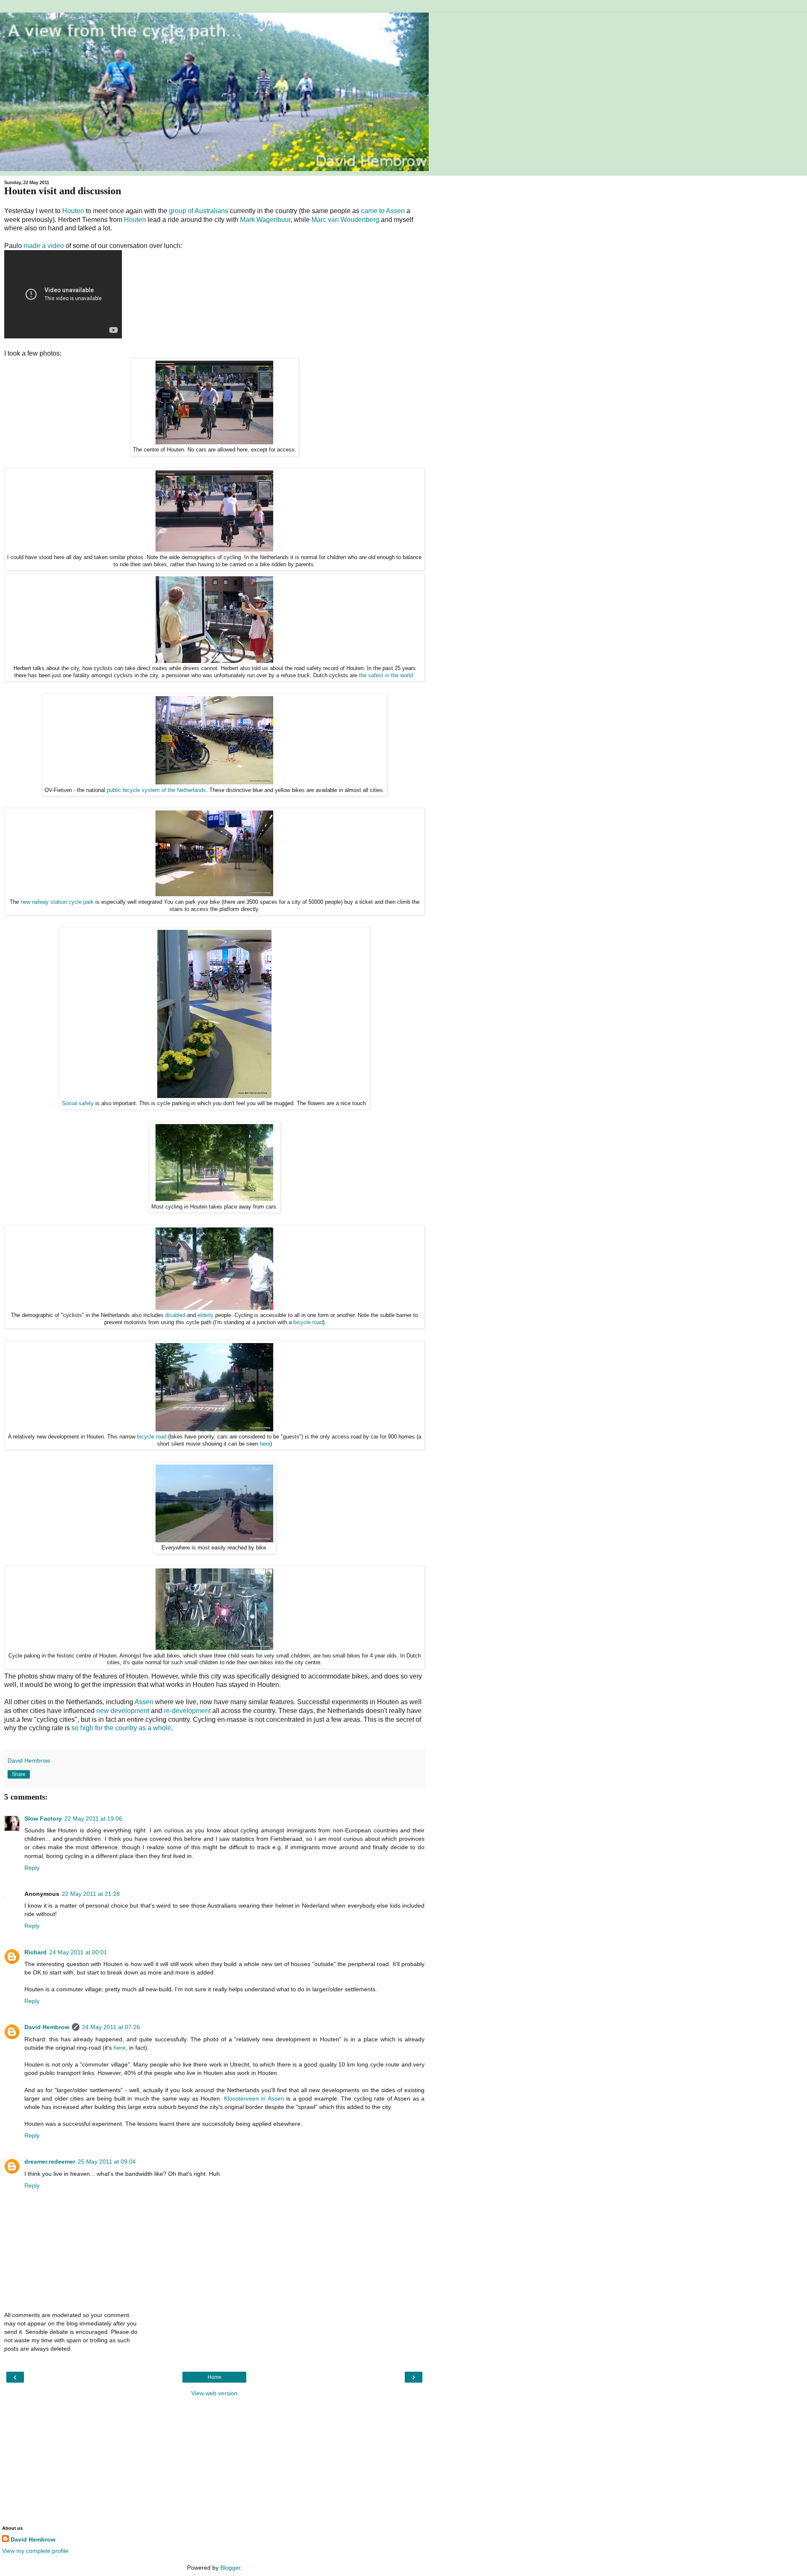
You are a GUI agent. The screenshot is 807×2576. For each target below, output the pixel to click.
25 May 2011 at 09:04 (107, 2162)
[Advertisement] (214, 2460)
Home (215, 2377)
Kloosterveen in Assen (254, 2098)
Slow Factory (43, 1819)
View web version (214, 2393)
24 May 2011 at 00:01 (78, 1952)
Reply (32, 1868)
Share (19, 1774)
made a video (44, 246)
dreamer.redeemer (50, 2162)
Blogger (230, 2568)
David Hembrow (47, 2027)
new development (123, 1711)
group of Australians (199, 211)
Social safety (78, 1103)
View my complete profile (35, 2551)
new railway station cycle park (57, 902)
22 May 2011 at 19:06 (93, 1819)
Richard (36, 1952)
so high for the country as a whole (121, 1728)
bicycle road (308, 1322)
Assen (144, 1702)
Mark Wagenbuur (265, 220)
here (265, 1444)
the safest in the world (386, 676)
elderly (206, 1315)
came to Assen (383, 211)
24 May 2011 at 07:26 (111, 2027)
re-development (187, 1711)
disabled (175, 1315)
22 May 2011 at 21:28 (91, 1894)
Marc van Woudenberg (345, 220)
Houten (73, 211)
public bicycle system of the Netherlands (156, 790)
